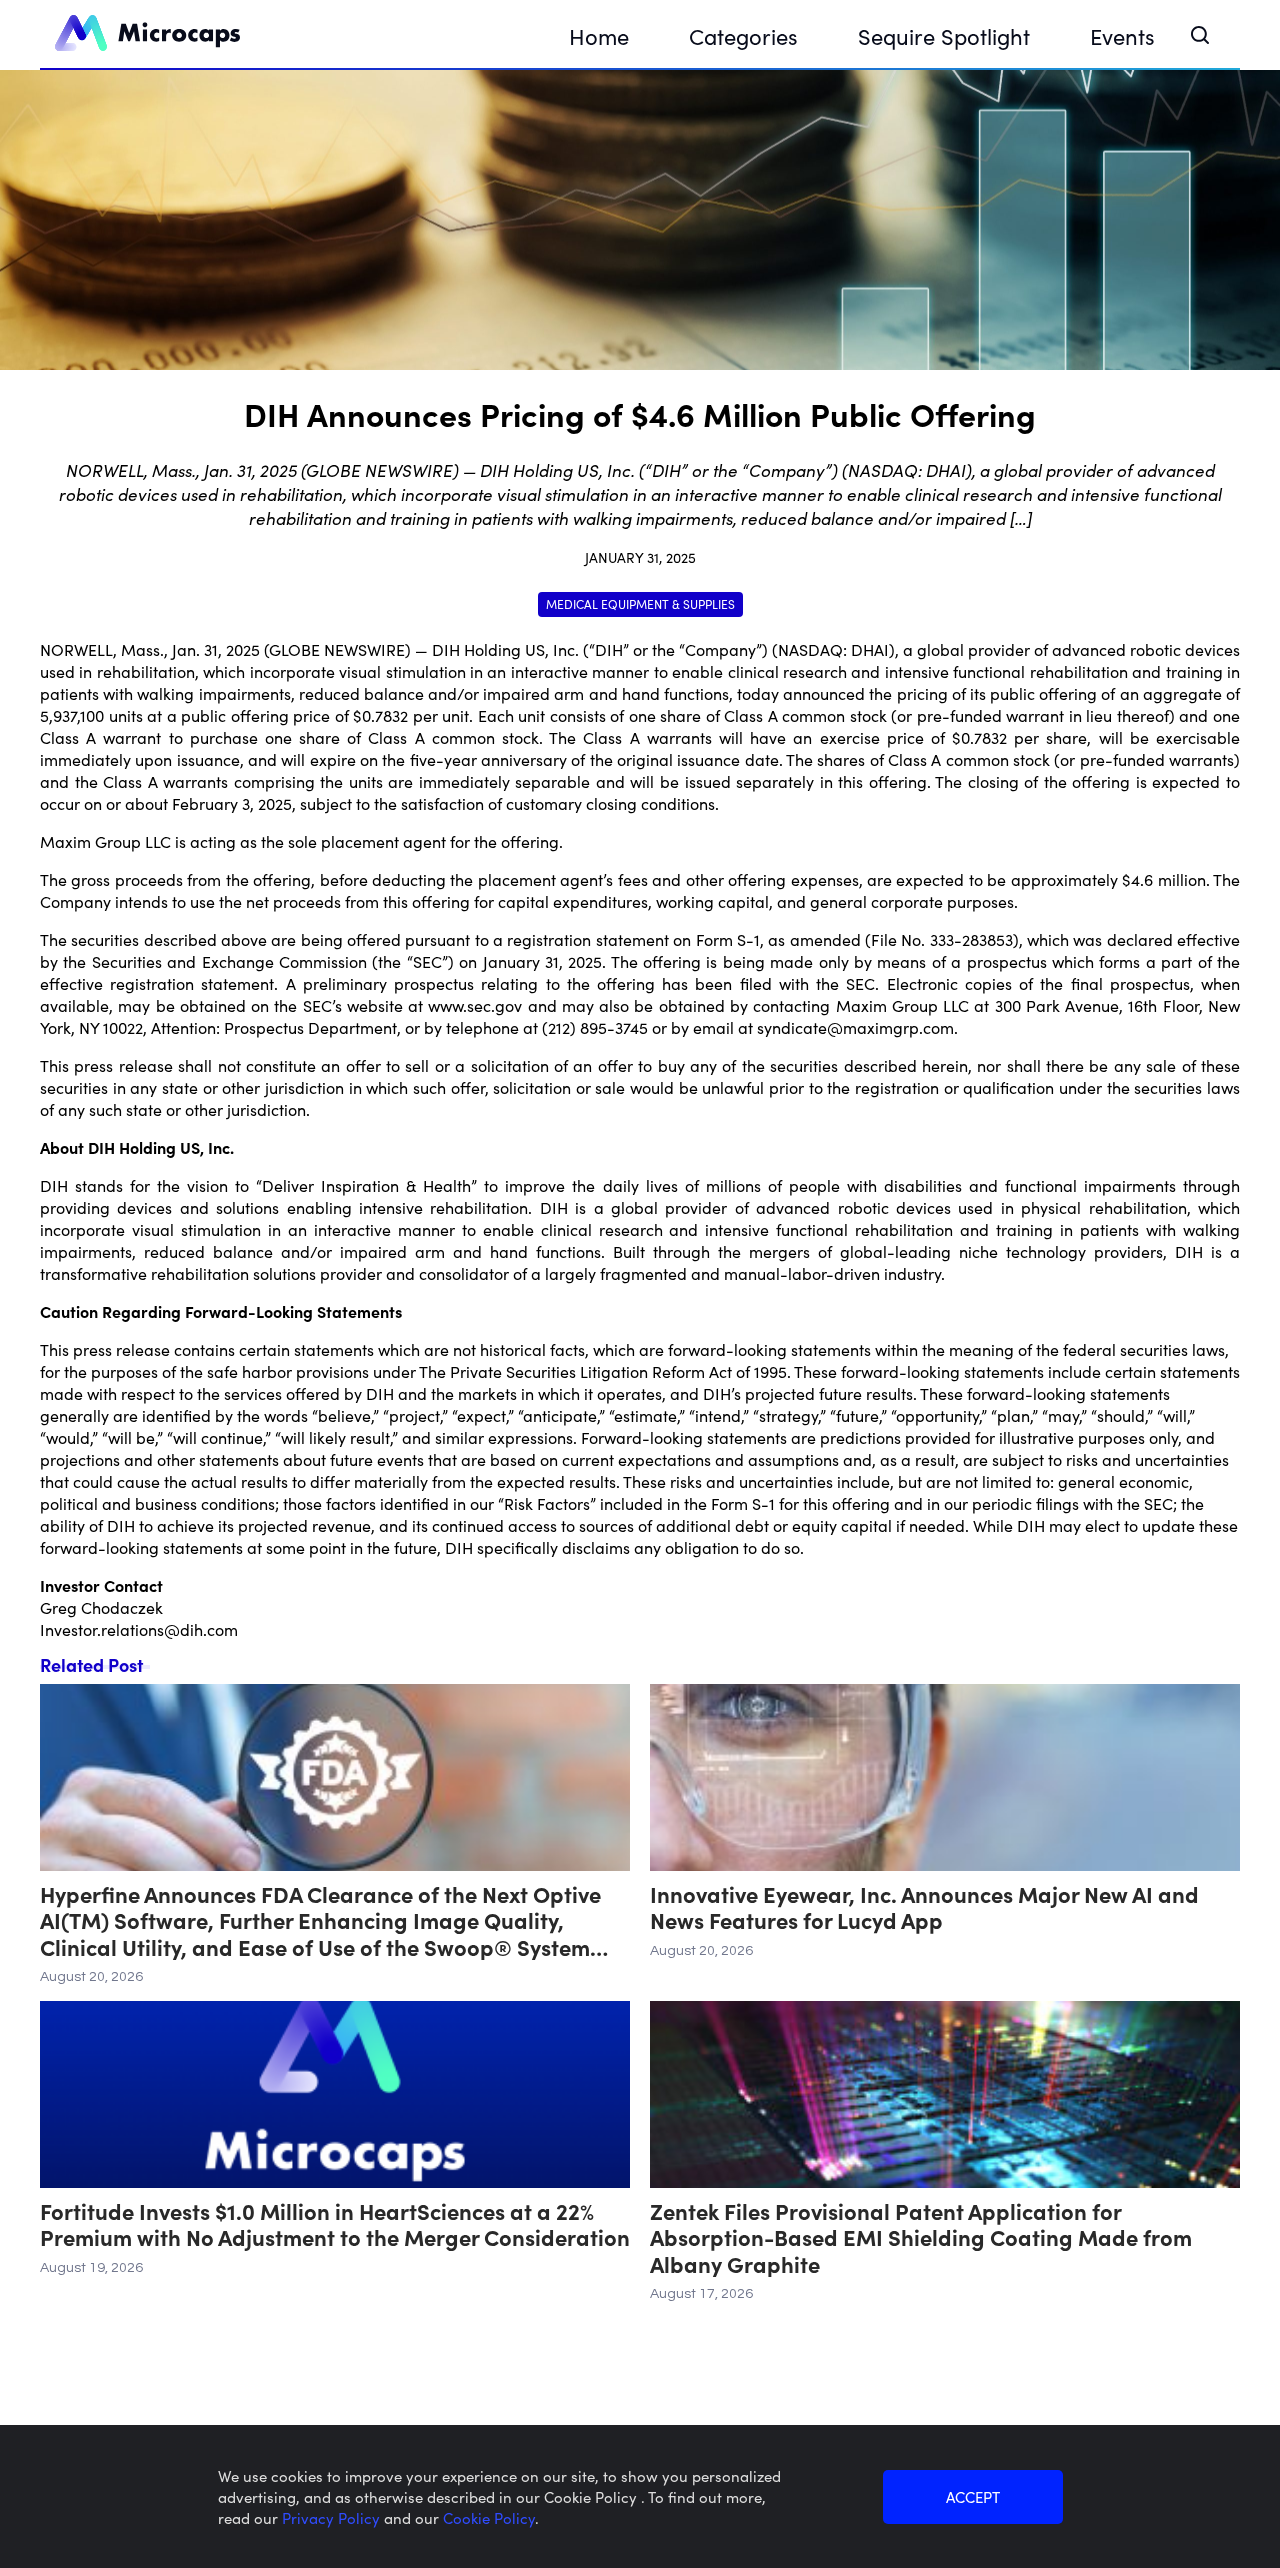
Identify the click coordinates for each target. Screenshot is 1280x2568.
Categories (743, 35)
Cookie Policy (489, 2517)
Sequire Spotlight (944, 35)
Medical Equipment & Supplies (640, 603)
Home (599, 35)
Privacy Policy (333, 2517)
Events (1122, 35)
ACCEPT (973, 2496)
